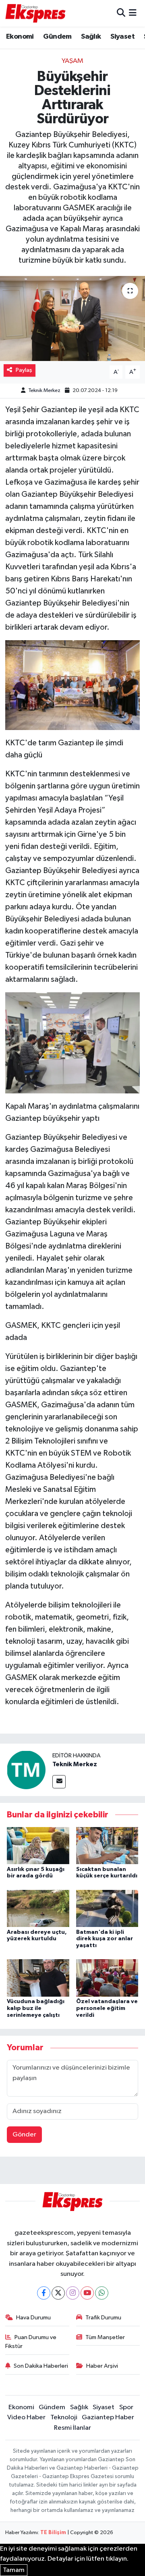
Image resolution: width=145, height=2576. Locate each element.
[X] (58, 2293)
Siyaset (122, 37)
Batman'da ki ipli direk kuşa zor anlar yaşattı (105, 1939)
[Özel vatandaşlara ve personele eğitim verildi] (107, 1978)
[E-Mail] (59, 1782)
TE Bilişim (53, 2533)
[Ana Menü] (133, 13)
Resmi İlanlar (72, 2428)
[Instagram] (73, 2293)
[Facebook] (44, 2293)
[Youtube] (87, 2293)
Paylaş (24, 370)
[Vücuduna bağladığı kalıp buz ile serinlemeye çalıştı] (38, 1978)
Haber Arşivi (102, 2366)
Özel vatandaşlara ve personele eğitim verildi (107, 2008)
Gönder (24, 2135)
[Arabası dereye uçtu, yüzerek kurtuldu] (38, 1908)
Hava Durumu (33, 2318)
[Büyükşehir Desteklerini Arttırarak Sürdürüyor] (72, 318)
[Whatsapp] (102, 2293)
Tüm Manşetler (105, 2337)
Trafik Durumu (103, 2318)
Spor (126, 2407)
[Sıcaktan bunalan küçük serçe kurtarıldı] (107, 1845)
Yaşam (72, 61)
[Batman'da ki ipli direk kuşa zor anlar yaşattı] (107, 1908)
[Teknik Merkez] (26, 1770)
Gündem (57, 37)
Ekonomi (20, 37)
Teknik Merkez (44, 391)
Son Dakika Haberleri (41, 2366)
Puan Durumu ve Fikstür (31, 2342)
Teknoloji (64, 2417)
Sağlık (91, 37)
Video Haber (26, 2417)
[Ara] (121, 13)
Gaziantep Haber (108, 2417)
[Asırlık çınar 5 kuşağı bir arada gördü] (38, 1845)
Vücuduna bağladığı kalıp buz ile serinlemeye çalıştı (36, 2008)
